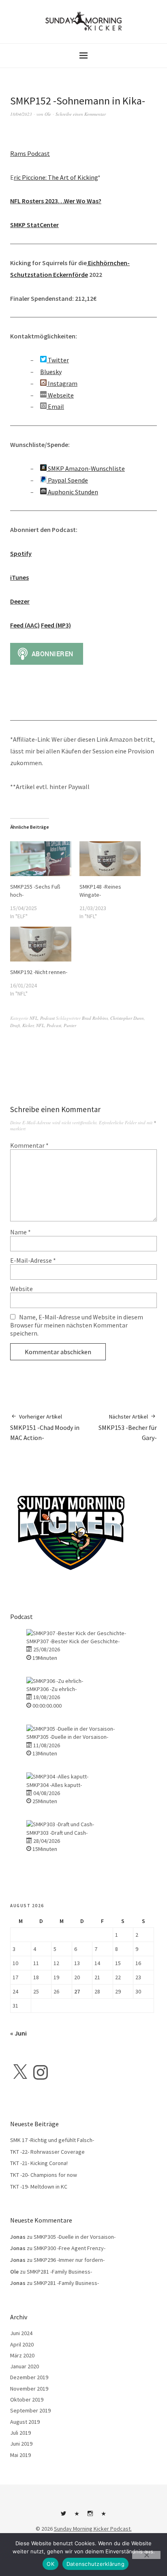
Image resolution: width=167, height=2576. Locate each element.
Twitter (58, 360)
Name (20, 1232)
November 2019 (29, 2389)
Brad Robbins (95, 1018)
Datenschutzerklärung (95, 2564)
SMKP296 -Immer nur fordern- (69, 2260)
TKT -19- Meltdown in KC (39, 2187)
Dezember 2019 (29, 2377)
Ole (48, 114)
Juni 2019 (21, 2444)
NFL (34, 1018)
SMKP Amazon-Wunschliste (86, 468)
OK (50, 2564)
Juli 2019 (20, 2433)
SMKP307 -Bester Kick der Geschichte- (73, 1641)
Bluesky (51, 372)
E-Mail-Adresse (33, 1260)
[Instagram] (41, 2072)
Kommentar (29, 1145)
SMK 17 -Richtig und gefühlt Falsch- (52, 2140)
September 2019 (30, 2410)
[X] (20, 2072)
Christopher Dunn (127, 1018)
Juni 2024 (21, 2333)
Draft (15, 1025)
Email (55, 406)
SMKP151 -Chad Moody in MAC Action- (45, 1427)
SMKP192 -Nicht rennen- (39, 972)
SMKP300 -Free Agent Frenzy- (70, 2248)
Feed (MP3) (56, 625)
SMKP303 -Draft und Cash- (57, 1833)
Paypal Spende (67, 480)
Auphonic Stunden (72, 492)
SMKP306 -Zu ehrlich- (51, 1689)
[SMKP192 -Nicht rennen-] (41, 944)
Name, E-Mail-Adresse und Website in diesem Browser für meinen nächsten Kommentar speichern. (77, 1325)
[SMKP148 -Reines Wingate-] (110, 859)
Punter (70, 1025)
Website (21, 1289)
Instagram (62, 383)
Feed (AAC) (25, 625)
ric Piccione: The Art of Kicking (56, 177)
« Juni (18, 2033)
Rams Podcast (30, 153)
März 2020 (22, 2355)
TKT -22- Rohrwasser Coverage (47, 2152)
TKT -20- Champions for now (44, 2175)
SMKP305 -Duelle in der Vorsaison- (67, 1737)
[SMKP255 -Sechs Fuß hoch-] (41, 859)
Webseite (60, 395)
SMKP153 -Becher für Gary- (128, 1427)
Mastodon (104, 2516)
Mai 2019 (20, 2455)
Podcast (47, 1018)
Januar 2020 (25, 2366)
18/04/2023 (21, 114)
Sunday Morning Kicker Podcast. (93, 2529)
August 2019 (25, 2422)
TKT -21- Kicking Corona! (39, 2163)
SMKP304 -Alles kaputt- (54, 1785)
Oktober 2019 (27, 2399)
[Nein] (146, 2555)
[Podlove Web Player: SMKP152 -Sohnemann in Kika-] (83, 138)
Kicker (28, 1025)
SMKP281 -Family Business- (59, 2272)
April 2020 (22, 2344)
